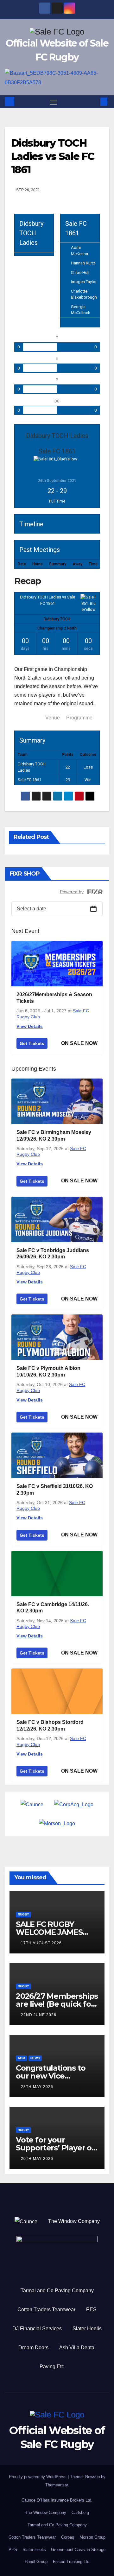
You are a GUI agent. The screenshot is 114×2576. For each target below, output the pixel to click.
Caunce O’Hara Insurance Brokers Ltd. (57, 2500)
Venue (53, 718)
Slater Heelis (87, 2329)
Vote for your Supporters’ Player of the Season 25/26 (55, 2148)
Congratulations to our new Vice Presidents (51, 2076)
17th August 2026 (41, 1943)
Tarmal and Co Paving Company (57, 2291)
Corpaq (68, 2537)
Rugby (23, 1914)
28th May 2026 (37, 2087)
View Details (30, 1026)
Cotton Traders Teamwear (46, 2310)
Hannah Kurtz (83, 263)
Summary (28, 718)
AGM (21, 2058)
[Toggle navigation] (54, 102)
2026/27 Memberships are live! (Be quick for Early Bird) (57, 2004)
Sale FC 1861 (29, 780)
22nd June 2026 (39, 2015)
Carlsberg (80, 2513)
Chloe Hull (80, 272)
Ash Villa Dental (77, 2348)
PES (91, 2310)
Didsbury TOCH (57, 619)
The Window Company (74, 2221)
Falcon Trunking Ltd (71, 2562)
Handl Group (36, 2562)
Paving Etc (52, 2367)
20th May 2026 (37, 2159)
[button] (94, 101)
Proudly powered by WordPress (38, 2477)
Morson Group (92, 2537)
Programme (79, 718)
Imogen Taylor (84, 282)
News (35, 2058)
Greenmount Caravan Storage (78, 2550)
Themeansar (57, 2485)
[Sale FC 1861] (88, 603)
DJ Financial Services (37, 2329)
